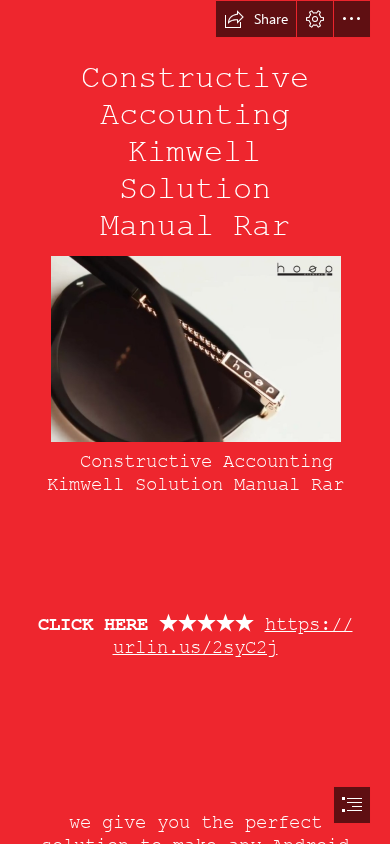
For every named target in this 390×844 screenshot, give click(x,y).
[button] (256, 19)
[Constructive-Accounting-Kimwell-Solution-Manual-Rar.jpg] (195, 348)
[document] (195, 422)
